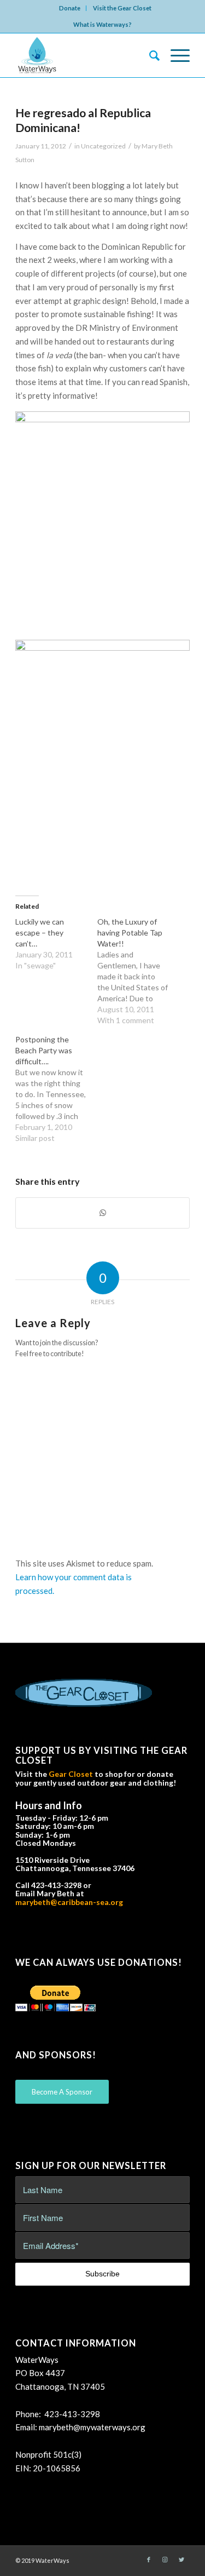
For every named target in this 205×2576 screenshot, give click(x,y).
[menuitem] (70, 8)
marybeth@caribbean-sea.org (69, 1902)
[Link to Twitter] (181, 2560)
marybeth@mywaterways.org (92, 2427)
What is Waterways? (102, 24)
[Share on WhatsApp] (102, 1213)
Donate (70, 8)
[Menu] (175, 55)
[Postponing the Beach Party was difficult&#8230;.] (56, 1089)
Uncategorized (103, 146)
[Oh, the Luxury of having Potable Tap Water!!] (138, 971)
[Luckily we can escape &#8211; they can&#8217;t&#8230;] (56, 944)
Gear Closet (71, 1774)
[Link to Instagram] (165, 2560)
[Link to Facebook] (149, 2560)
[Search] (149, 55)
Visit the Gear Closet (122, 8)
